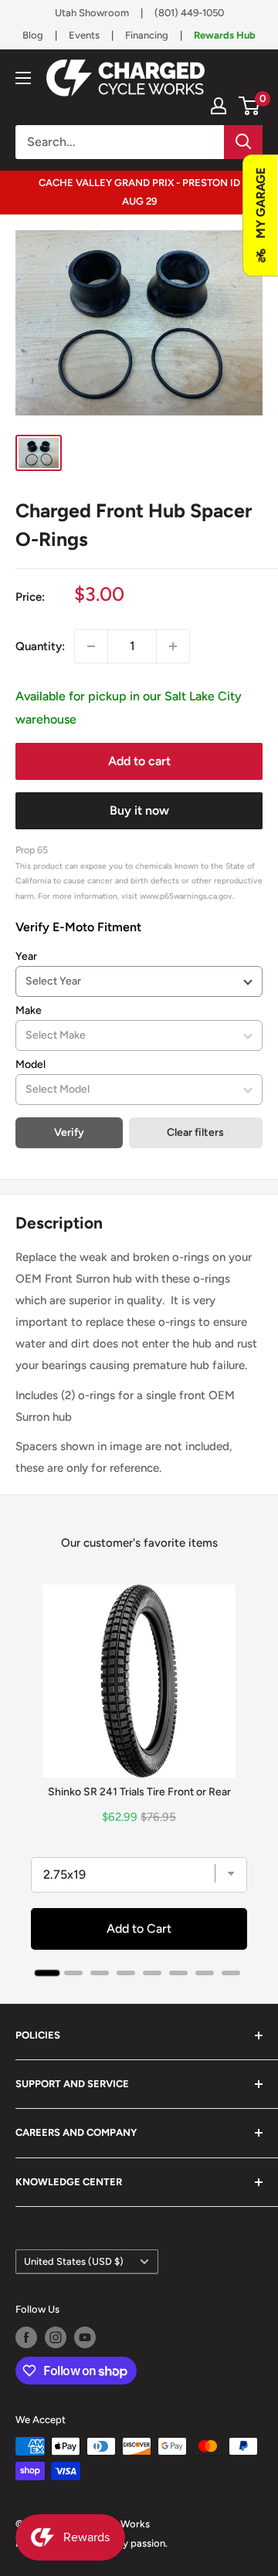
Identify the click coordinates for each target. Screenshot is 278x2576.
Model (31, 1064)
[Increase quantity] (173, 646)
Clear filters (195, 1132)
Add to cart (139, 761)
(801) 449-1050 (189, 13)
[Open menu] (23, 78)
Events (84, 35)
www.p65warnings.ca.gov (186, 896)
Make (29, 1010)
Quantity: (40, 646)
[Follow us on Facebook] (26, 2337)
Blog (33, 35)
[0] (250, 106)
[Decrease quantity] (91, 646)
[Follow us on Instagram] (56, 2337)
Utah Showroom (92, 13)
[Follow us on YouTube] (85, 2337)
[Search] (243, 142)
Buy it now (139, 810)
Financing (147, 35)
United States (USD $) (74, 2261)
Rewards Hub (225, 35)
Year (26, 956)
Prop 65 (32, 850)
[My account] (219, 106)
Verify (69, 1132)
